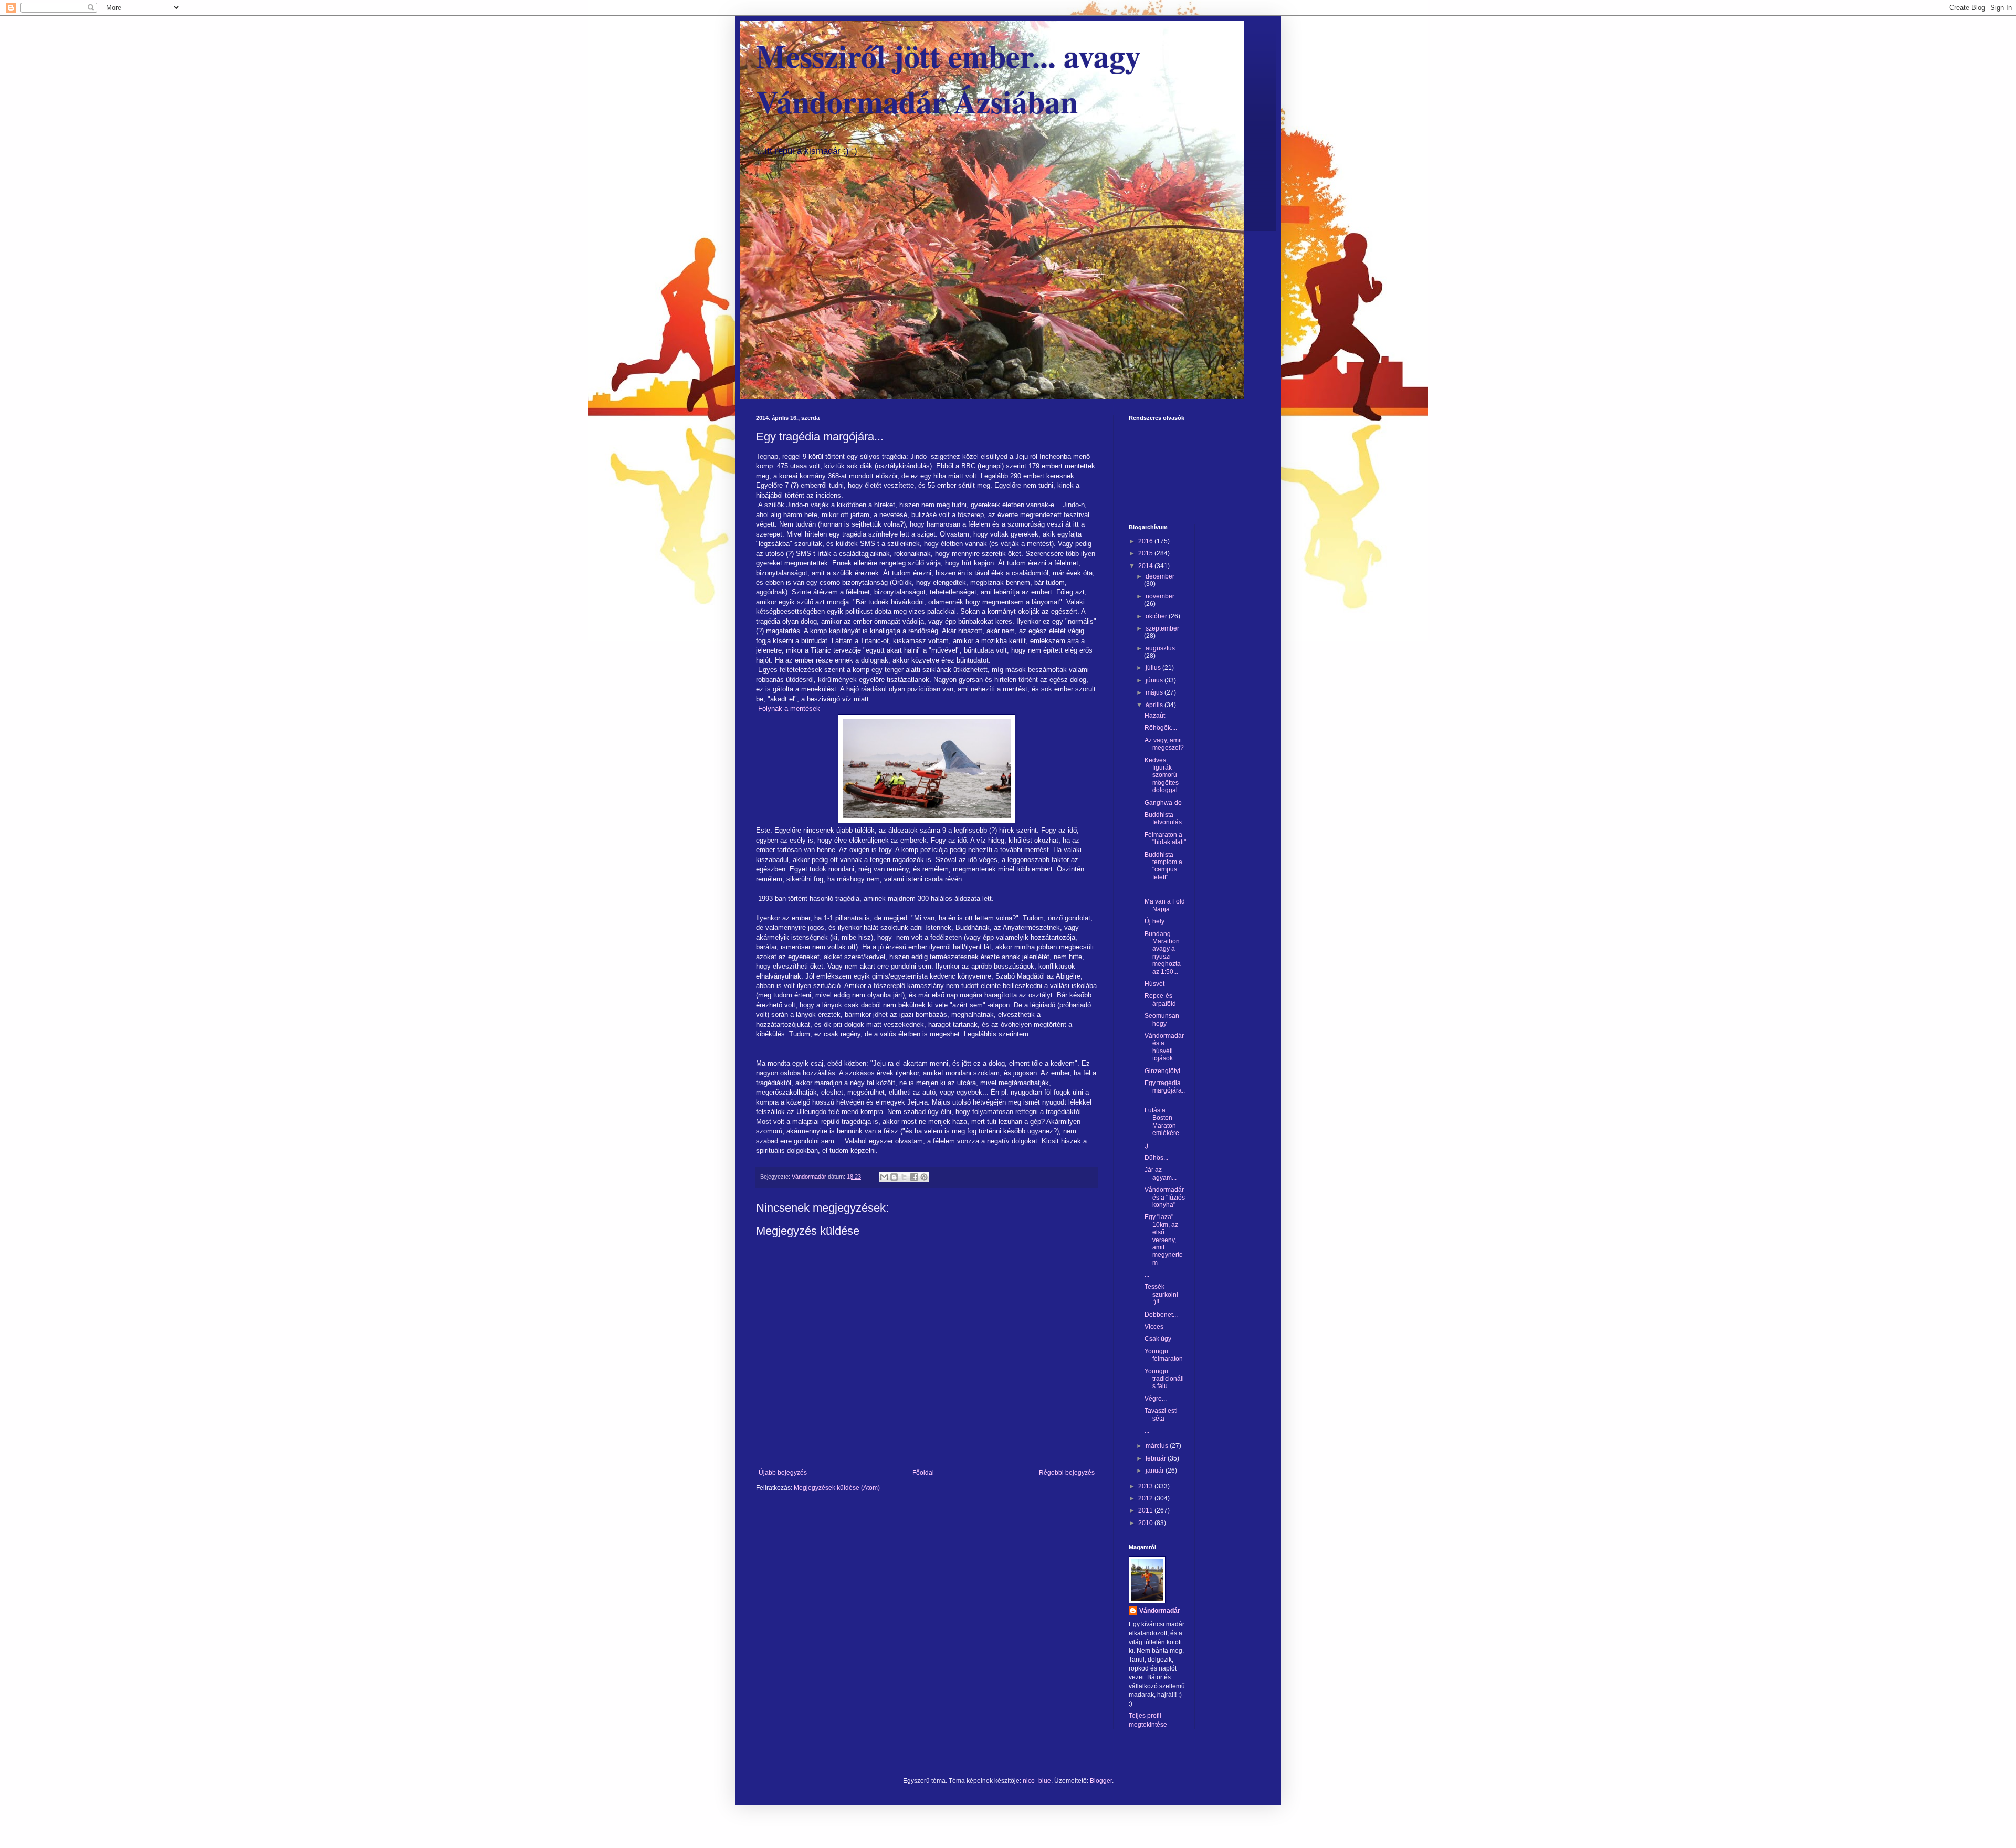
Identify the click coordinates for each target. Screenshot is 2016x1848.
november (1160, 596)
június (1155, 680)
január (1156, 1471)
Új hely (1154, 921)
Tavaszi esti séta (1161, 1414)
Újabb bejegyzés (783, 1473)
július (1154, 668)
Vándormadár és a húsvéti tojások (1164, 1047)
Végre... (1156, 1399)
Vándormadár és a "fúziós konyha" (1165, 1197)
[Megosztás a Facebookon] (914, 1177)
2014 (1146, 566)
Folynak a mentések (788, 708)
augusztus (1160, 648)
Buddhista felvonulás (1163, 818)
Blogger (1101, 1781)
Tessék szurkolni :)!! (1161, 1294)
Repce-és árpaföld (1160, 1000)
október (1157, 616)
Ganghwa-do (1163, 803)
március (1158, 1446)
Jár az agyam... (1161, 1173)
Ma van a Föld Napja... (1165, 905)
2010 (1146, 1523)
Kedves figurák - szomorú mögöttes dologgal (1162, 775)
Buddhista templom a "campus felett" (1163, 866)
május (1155, 692)
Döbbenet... (1161, 1315)
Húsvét (1154, 984)
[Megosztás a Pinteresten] (924, 1177)
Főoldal (923, 1473)
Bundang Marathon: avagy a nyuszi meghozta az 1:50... (1163, 953)
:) (1146, 1146)
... (1147, 889)
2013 (1146, 1486)
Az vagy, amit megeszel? (1164, 744)
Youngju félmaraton (1164, 1355)
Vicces (1154, 1327)
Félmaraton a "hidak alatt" (1165, 838)
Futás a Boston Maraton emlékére (1162, 1122)
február (1157, 1458)
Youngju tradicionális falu (1164, 1379)
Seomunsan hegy (1162, 1020)
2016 (1146, 541)
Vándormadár (1160, 1611)
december (1160, 576)
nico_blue (1037, 1781)
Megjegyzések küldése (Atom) (837, 1488)
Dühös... (1156, 1158)
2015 (1146, 553)
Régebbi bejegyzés (1067, 1473)
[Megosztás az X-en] (904, 1177)
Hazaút (1155, 716)
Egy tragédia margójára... (1165, 1091)
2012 (1146, 1498)
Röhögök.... (1161, 728)
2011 (1146, 1510)
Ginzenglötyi (1162, 1071)
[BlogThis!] (894, 1177)
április (1155, 705)
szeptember (1162, 628)
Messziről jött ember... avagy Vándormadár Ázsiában (948, 78)
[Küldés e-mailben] (884, 1177)
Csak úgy (1158, 1339)
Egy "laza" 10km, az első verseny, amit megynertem (1164, 1240)
